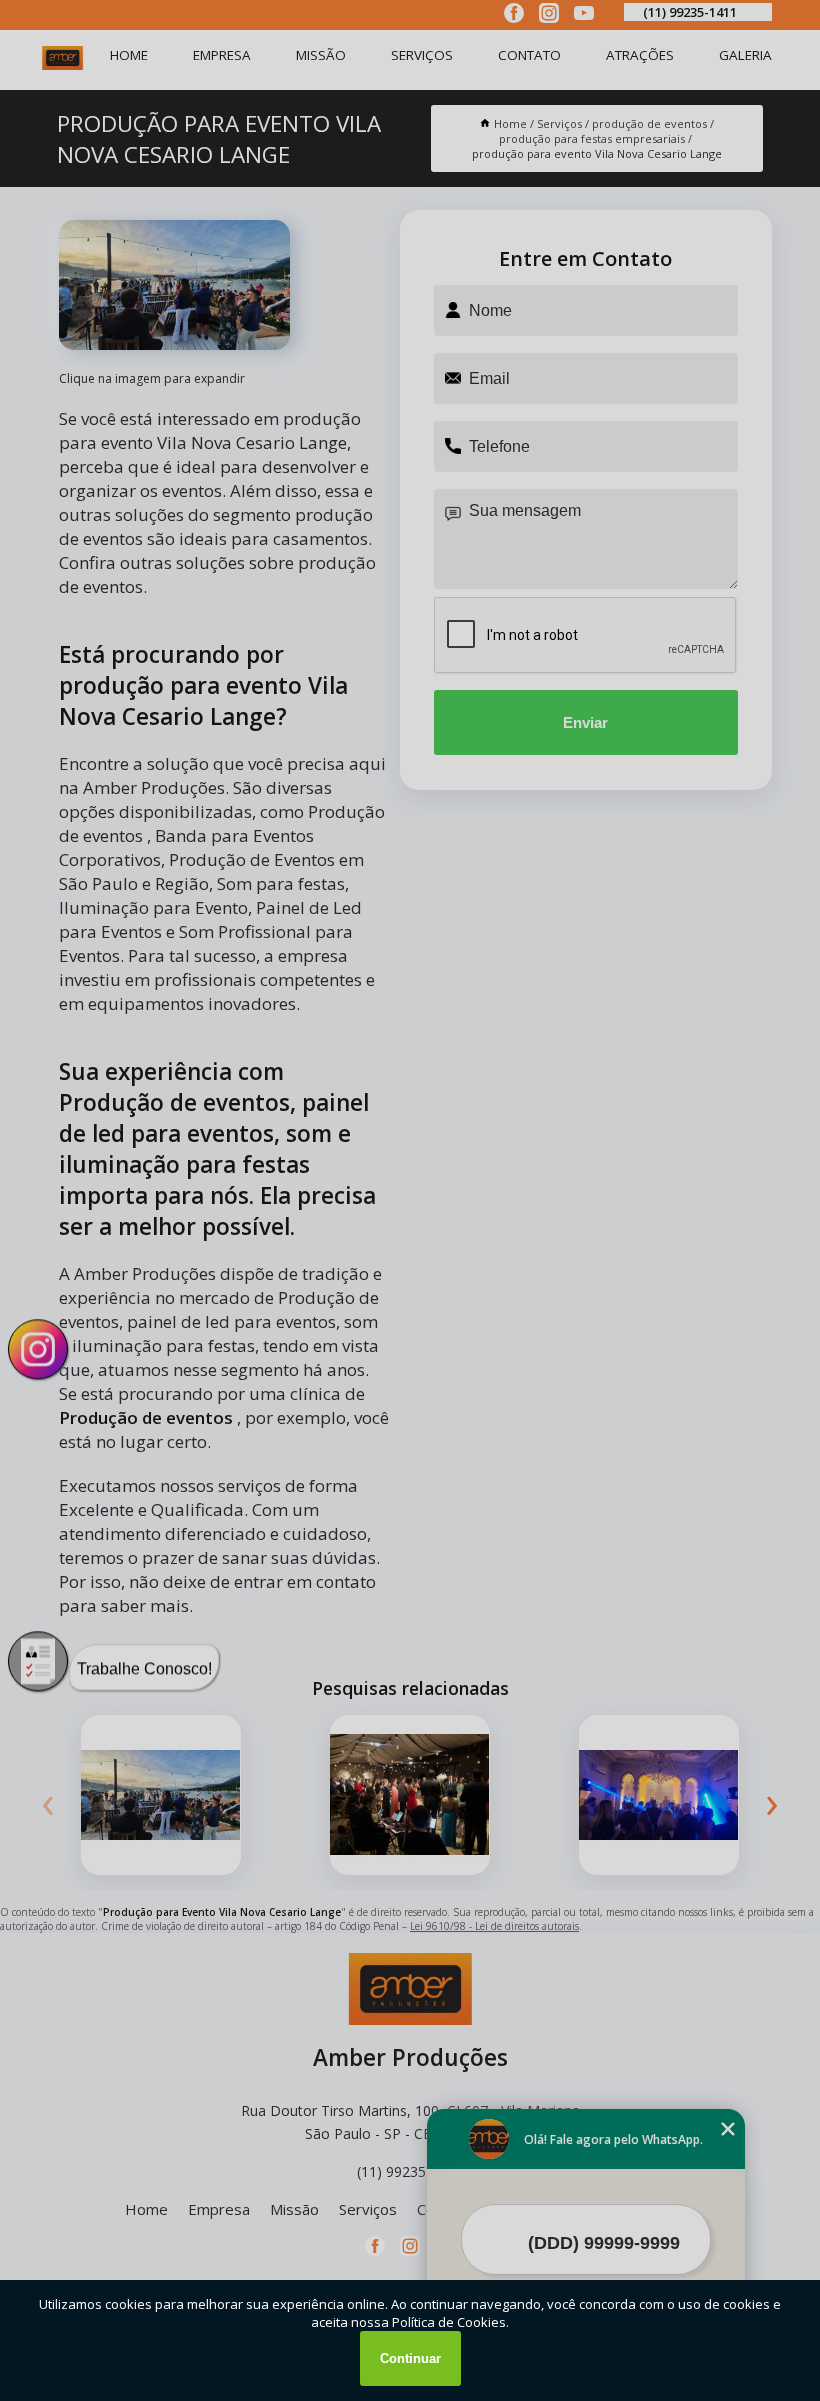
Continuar (410, 2358)
